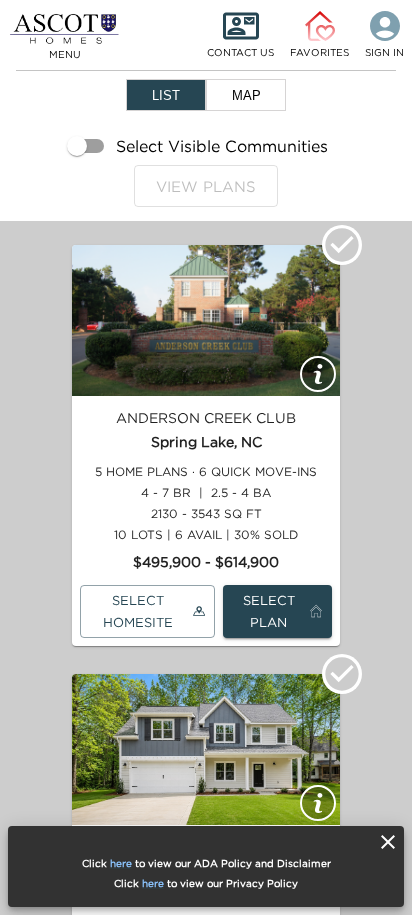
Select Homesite (138, 611)
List (166, 95)
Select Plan (269, 611)
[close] (388, 842)
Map (246, 95)
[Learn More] (318, 374)
